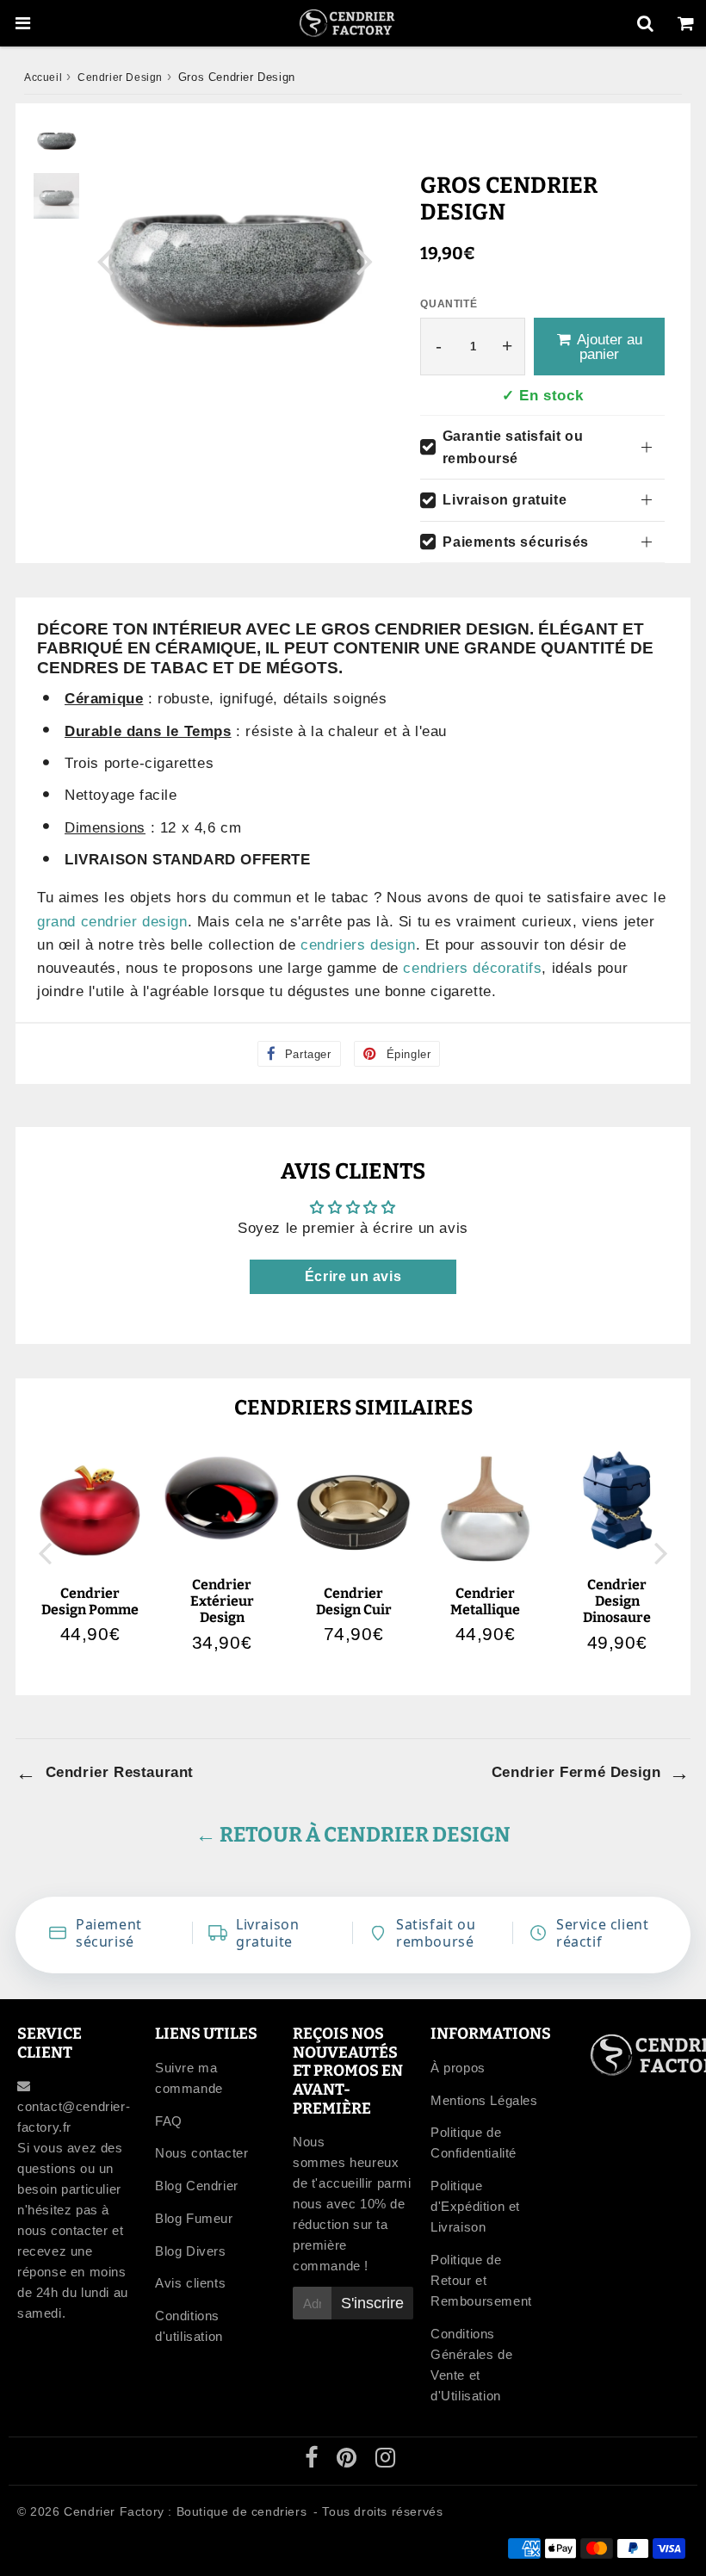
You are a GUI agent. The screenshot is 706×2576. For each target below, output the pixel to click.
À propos (458, 2068)
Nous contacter (201, 2153)
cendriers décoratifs (472, 968)
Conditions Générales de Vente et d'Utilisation (471, 2365)
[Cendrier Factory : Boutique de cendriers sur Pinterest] (349, 2461)
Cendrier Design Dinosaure (617, 1601)
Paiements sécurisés (515, 542)
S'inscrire (372, 2303)
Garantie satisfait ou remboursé (513, 447)
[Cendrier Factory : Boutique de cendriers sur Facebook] (314, 2461)
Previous (105, 260)
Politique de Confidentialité (474, 2143)
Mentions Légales (484, 2100)
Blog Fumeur (194, 2218)
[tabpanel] (56, 140)
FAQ (169, 2121)
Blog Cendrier (197, 2186)
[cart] (686, 23)
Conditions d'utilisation (189, 2326)
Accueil (43, 77)
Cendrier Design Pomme (90, 1601)
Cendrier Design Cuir (354, 1601)
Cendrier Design (120, 77)
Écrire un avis (353, 1276)
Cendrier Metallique (485, 1601)
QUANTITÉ (449, 304)
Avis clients (190, 2283)
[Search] (645, 23)
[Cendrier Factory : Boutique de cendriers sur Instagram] (386, 2461)
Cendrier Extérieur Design (222, 1601)
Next (365, 260)
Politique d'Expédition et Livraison (475, 2206)
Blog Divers (191, 2251)
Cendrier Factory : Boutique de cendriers (185, 2511)
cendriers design (358, 945)
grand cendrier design (112, 922)
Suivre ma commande (189, 2078)
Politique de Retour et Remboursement (481, 2280)
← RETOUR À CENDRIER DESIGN (353, 1835)
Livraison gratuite (505, 500)
